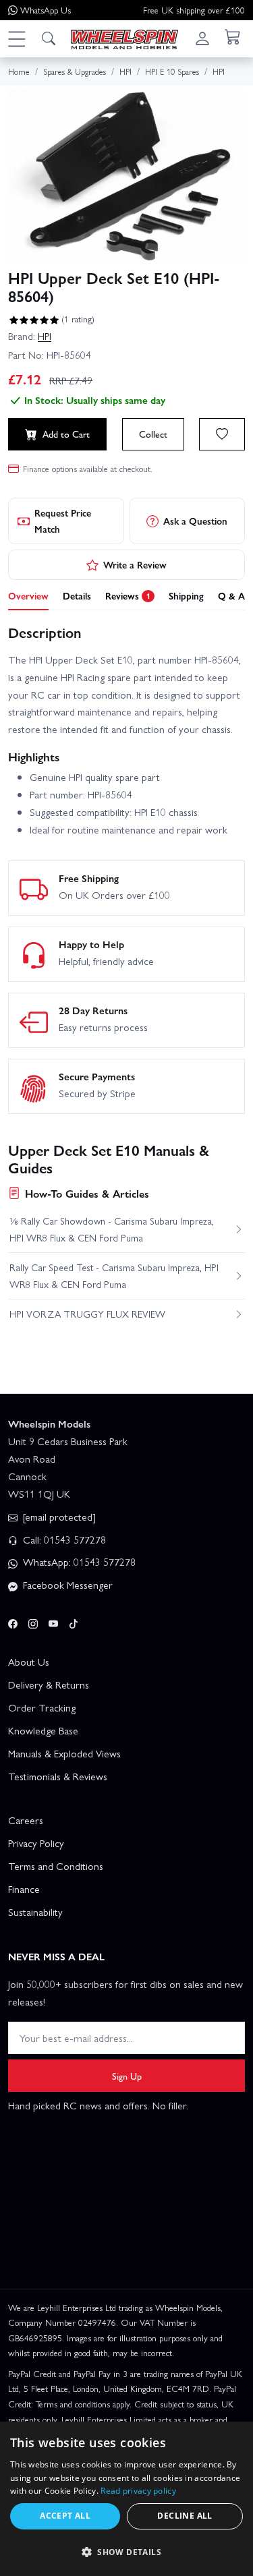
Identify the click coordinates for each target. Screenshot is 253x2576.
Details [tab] (77, 595)
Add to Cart (66, 434)
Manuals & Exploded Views (64, 1753)
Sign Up (127, 2076)
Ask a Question (195, 521)
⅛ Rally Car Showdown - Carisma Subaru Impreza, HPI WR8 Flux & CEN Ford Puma (112, 1229)
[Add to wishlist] (222, 434)
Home (19, 71)
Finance (24, 1889)
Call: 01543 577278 (63, 1540)
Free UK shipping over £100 (194, 10)
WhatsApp (46, 10)
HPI (45, 336)
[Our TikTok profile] (74, 1621)
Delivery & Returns (49, 1685)
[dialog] (126, 2499)
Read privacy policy (138, 2491)
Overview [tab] (28, 595)
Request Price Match (63, 521)
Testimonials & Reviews (58, 1776)
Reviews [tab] (128, 595)
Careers (26, 1820)
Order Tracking (42, 1707)
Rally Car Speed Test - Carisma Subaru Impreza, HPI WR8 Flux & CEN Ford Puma (114, 1275)
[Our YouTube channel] (53, 1621)
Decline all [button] (185, 2516)
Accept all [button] (65, 2516)
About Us (29, 1662)
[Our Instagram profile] (33, 1621)
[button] (16, 38)
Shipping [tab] (186, 595)
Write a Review (135, 564)
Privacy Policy (36, 1843)
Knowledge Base (43, 1730)
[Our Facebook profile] (13, 1621)
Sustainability (35, 1912)
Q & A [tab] (231, 595)
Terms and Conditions (56, 1866)
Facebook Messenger (66, 1585)
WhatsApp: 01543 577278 (78, 1562)
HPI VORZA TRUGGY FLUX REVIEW (87, 1314)
